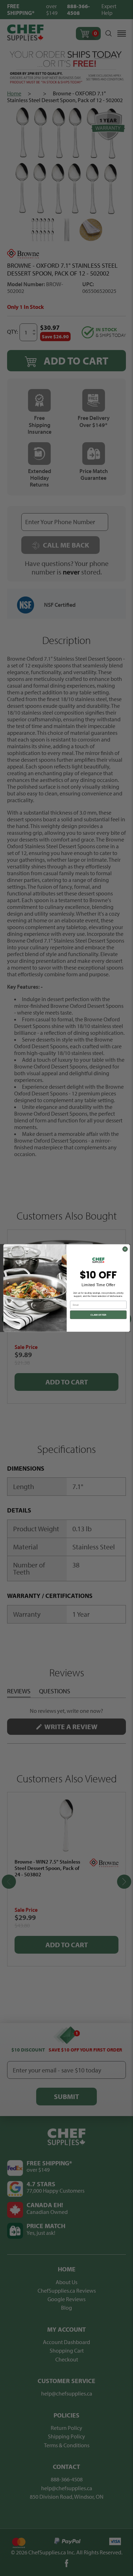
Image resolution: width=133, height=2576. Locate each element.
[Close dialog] (125, 1249)
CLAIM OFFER (98, 1315)
